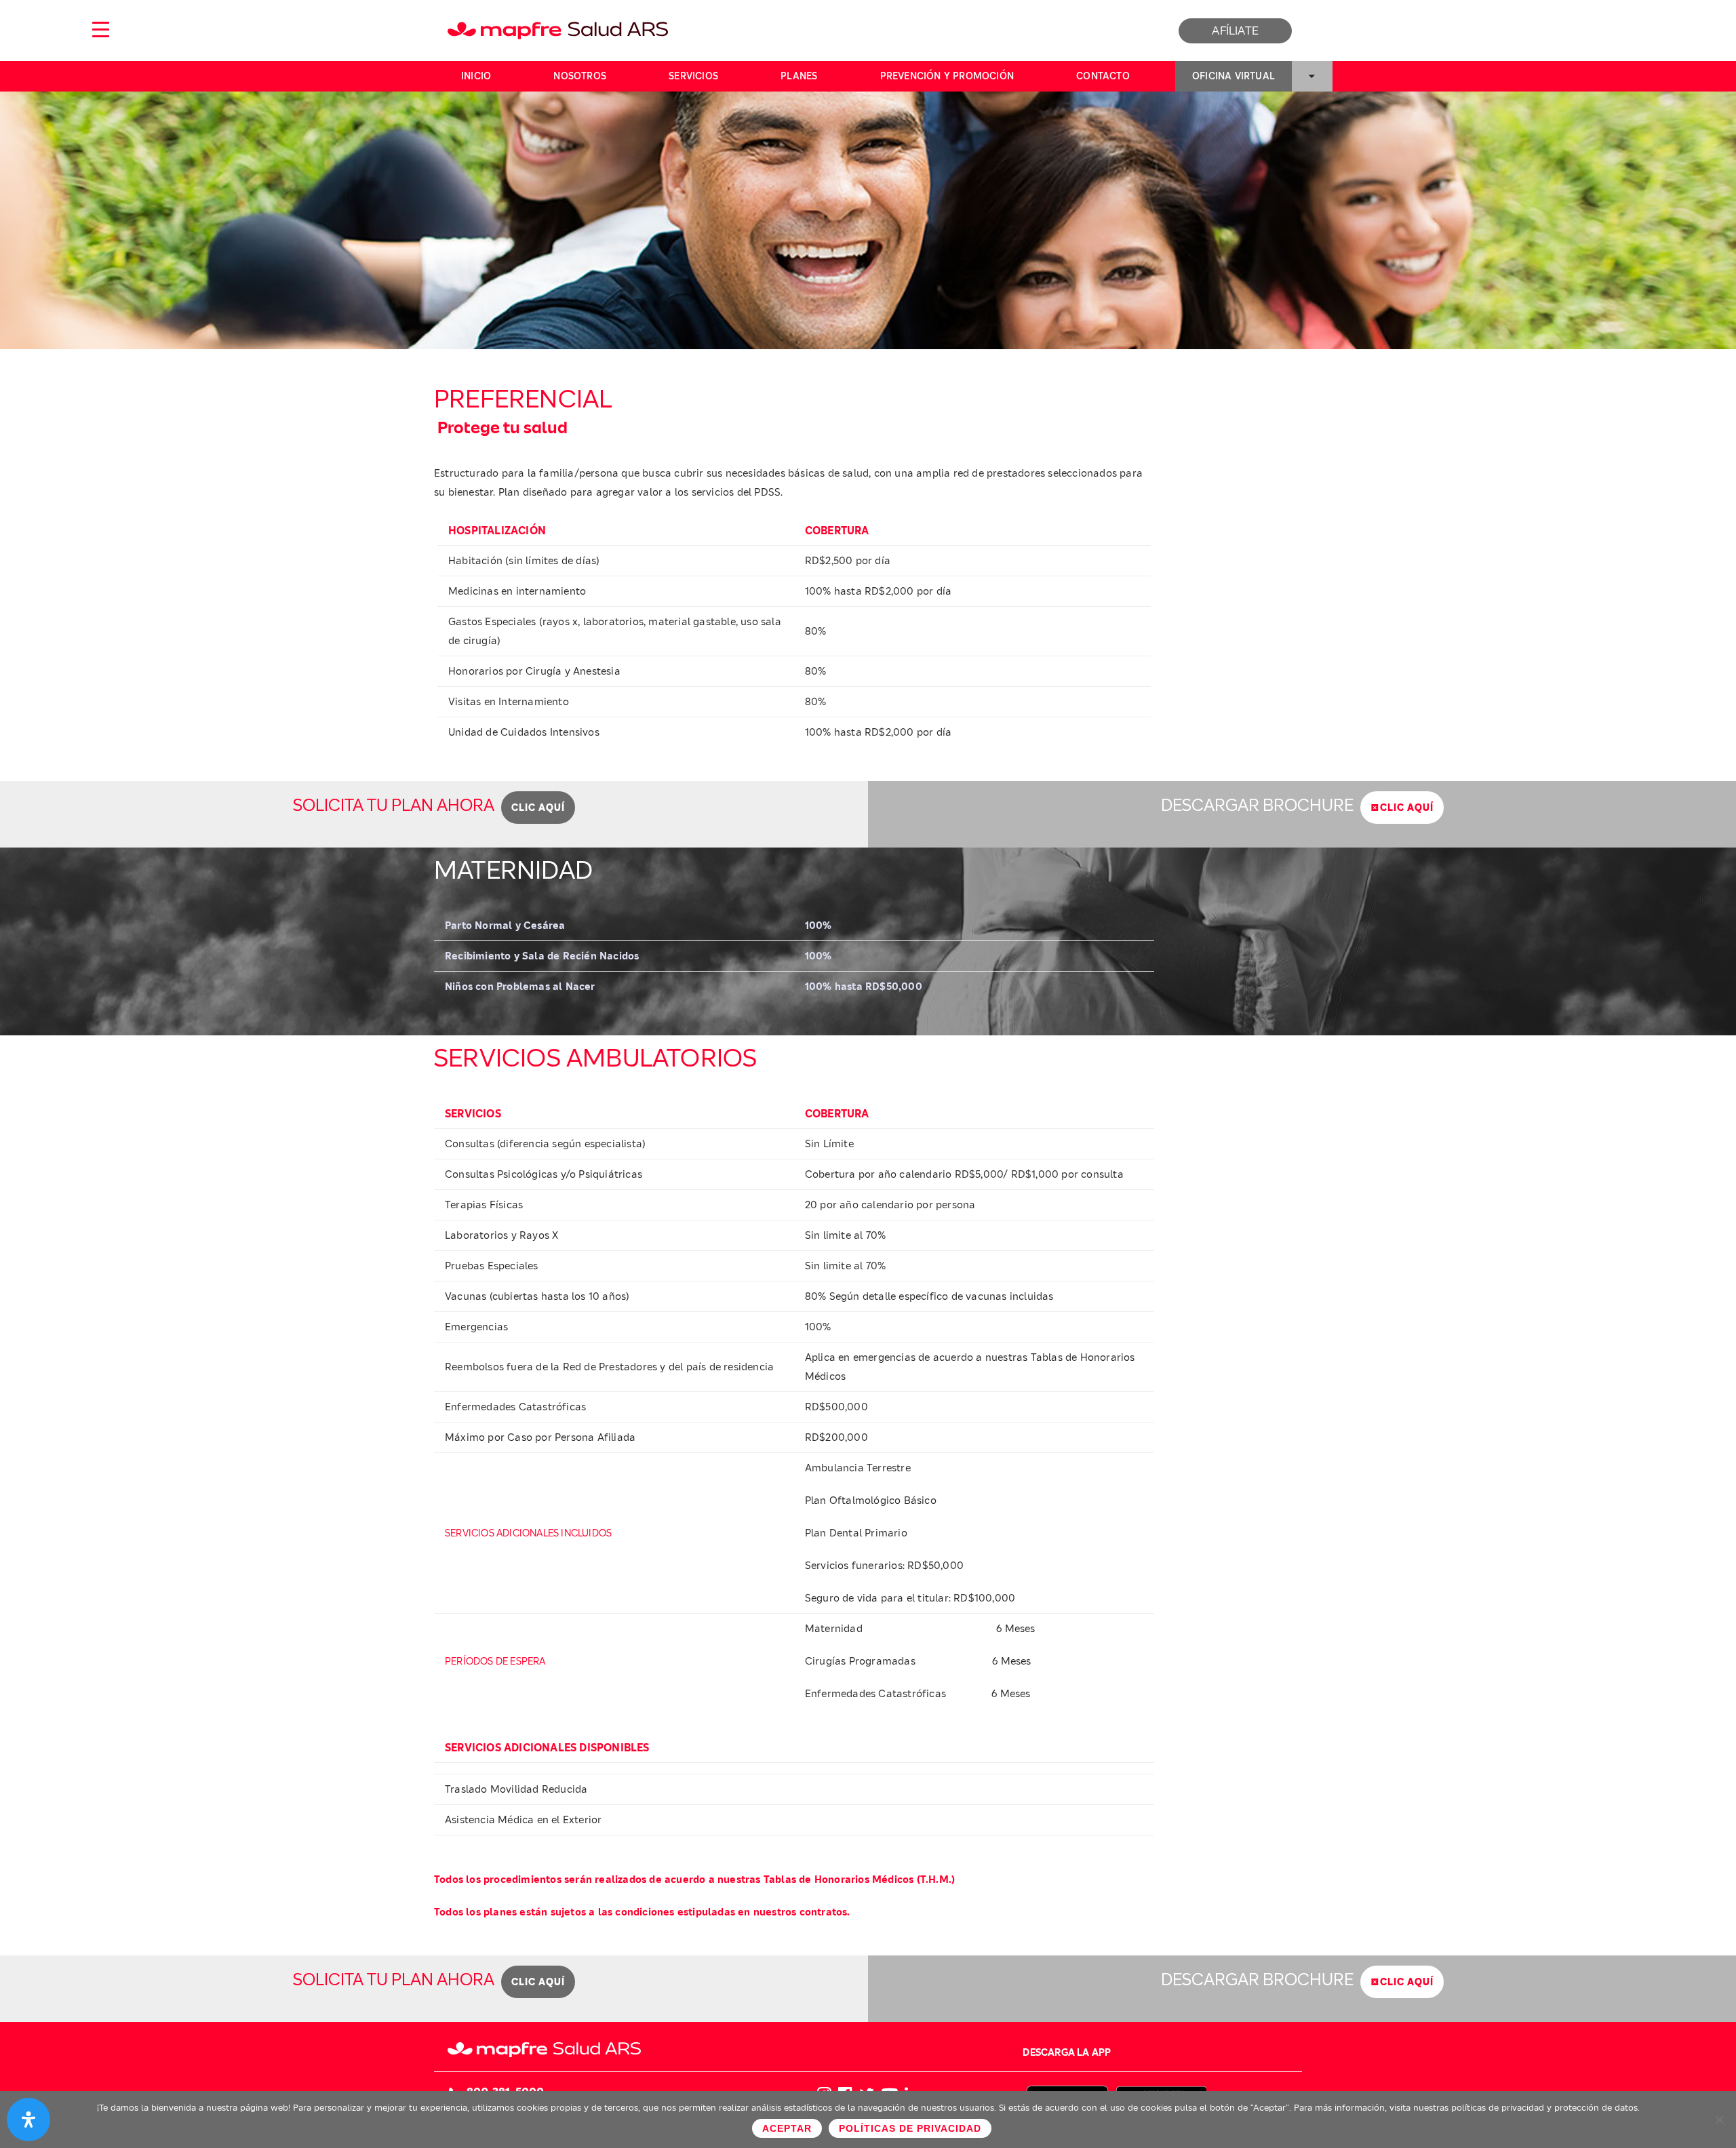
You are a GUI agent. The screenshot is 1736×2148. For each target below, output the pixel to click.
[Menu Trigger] (100, 29)
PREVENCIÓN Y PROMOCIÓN (947, 76)
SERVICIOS (693, 76)
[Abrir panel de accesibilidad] (28, 2120)
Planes (799, 76)
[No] (1719, 2120)
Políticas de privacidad (910, 2128)
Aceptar (787, 2128)
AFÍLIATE (1235, 31)
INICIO (476, 76)
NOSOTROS (580, 76)
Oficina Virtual (1234, 76)
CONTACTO (1103, 76)
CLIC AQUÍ (538, 808)
